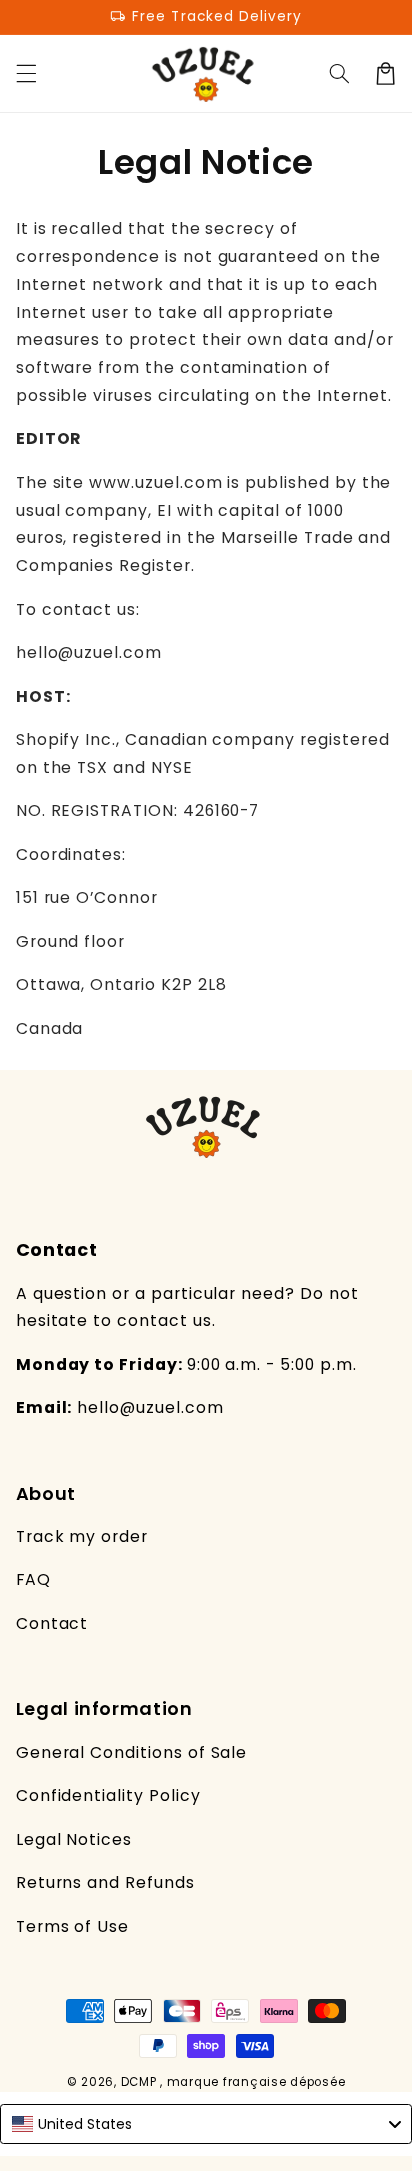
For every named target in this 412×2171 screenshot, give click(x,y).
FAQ (33, 1579)
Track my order (82, 1536)
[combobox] (206, 2124)
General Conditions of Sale (132, 1752)
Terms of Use (72, 1926)
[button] (339, 73)
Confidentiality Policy (108, 1795)
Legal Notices (74, 1839)
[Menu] (26, 73)
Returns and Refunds (105, 1882)
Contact (52, 1623)
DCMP (139, 2082)
